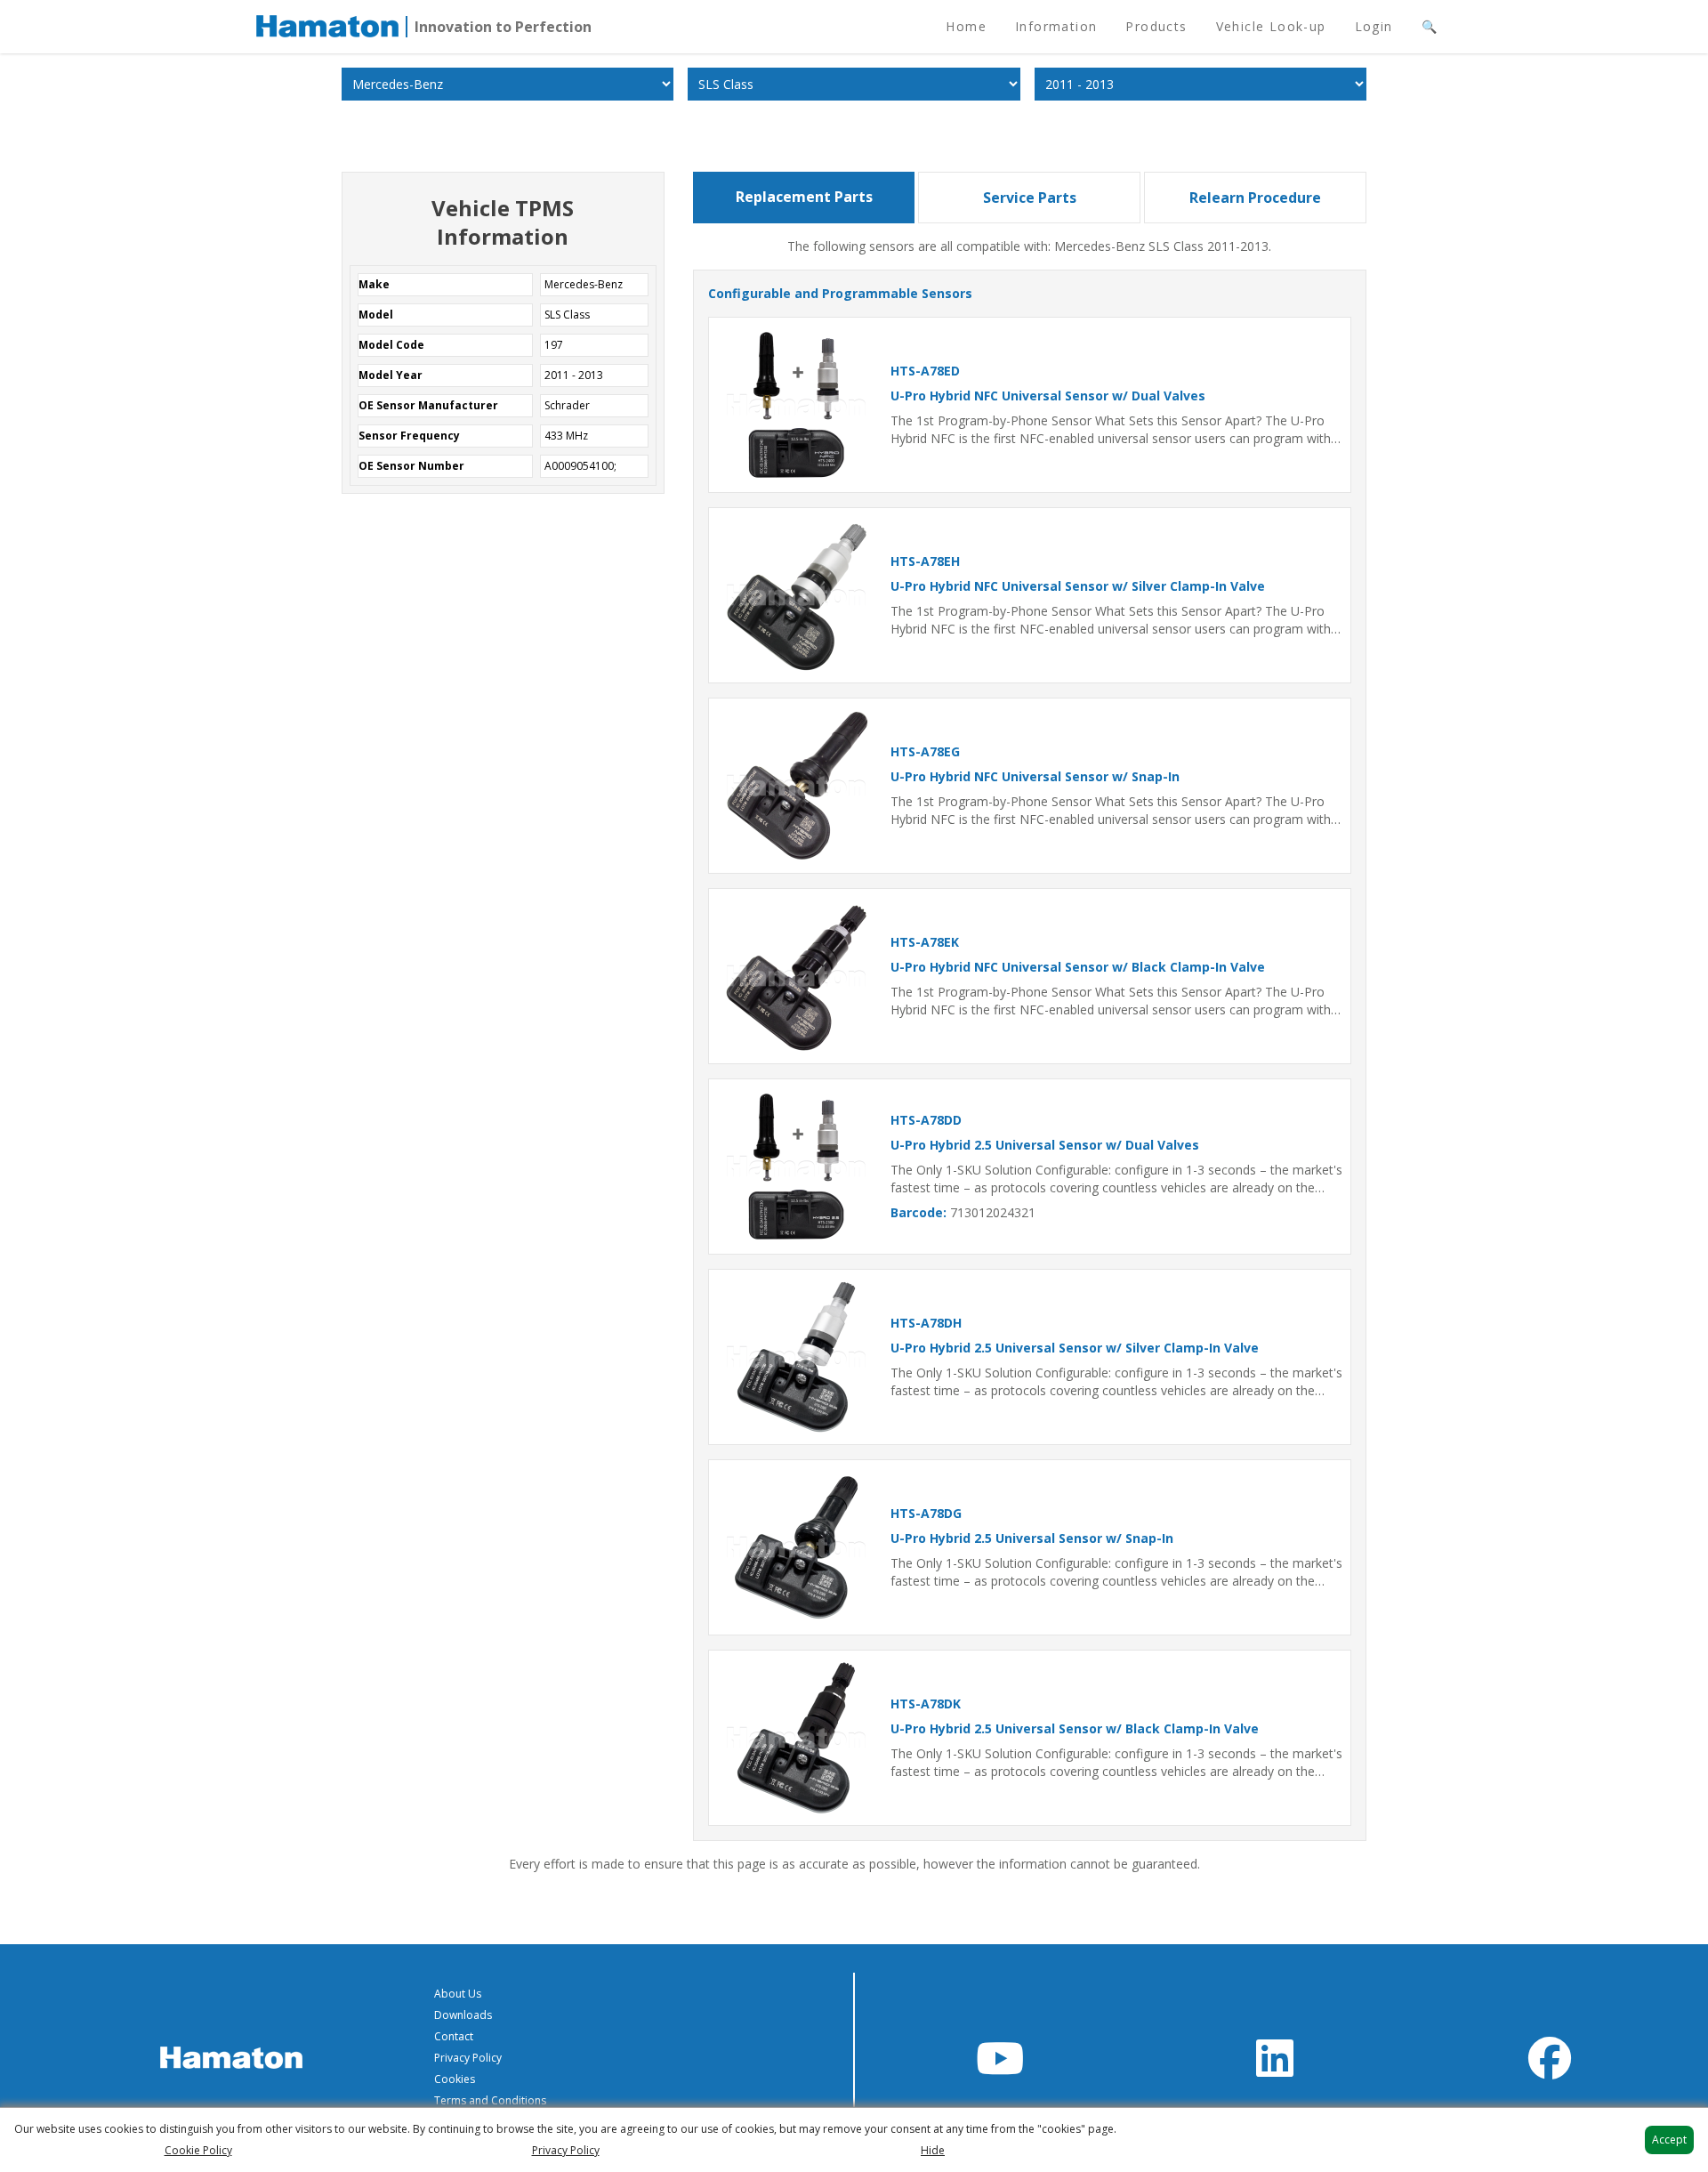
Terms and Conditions (490, 2100)
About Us (458, 1994)
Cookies (455, 2079)
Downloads (463, 2015)
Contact (454, 2036)
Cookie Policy (198, 2151)
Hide (933, 2151)
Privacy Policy (468, 2058)
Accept (1669, 2140)
